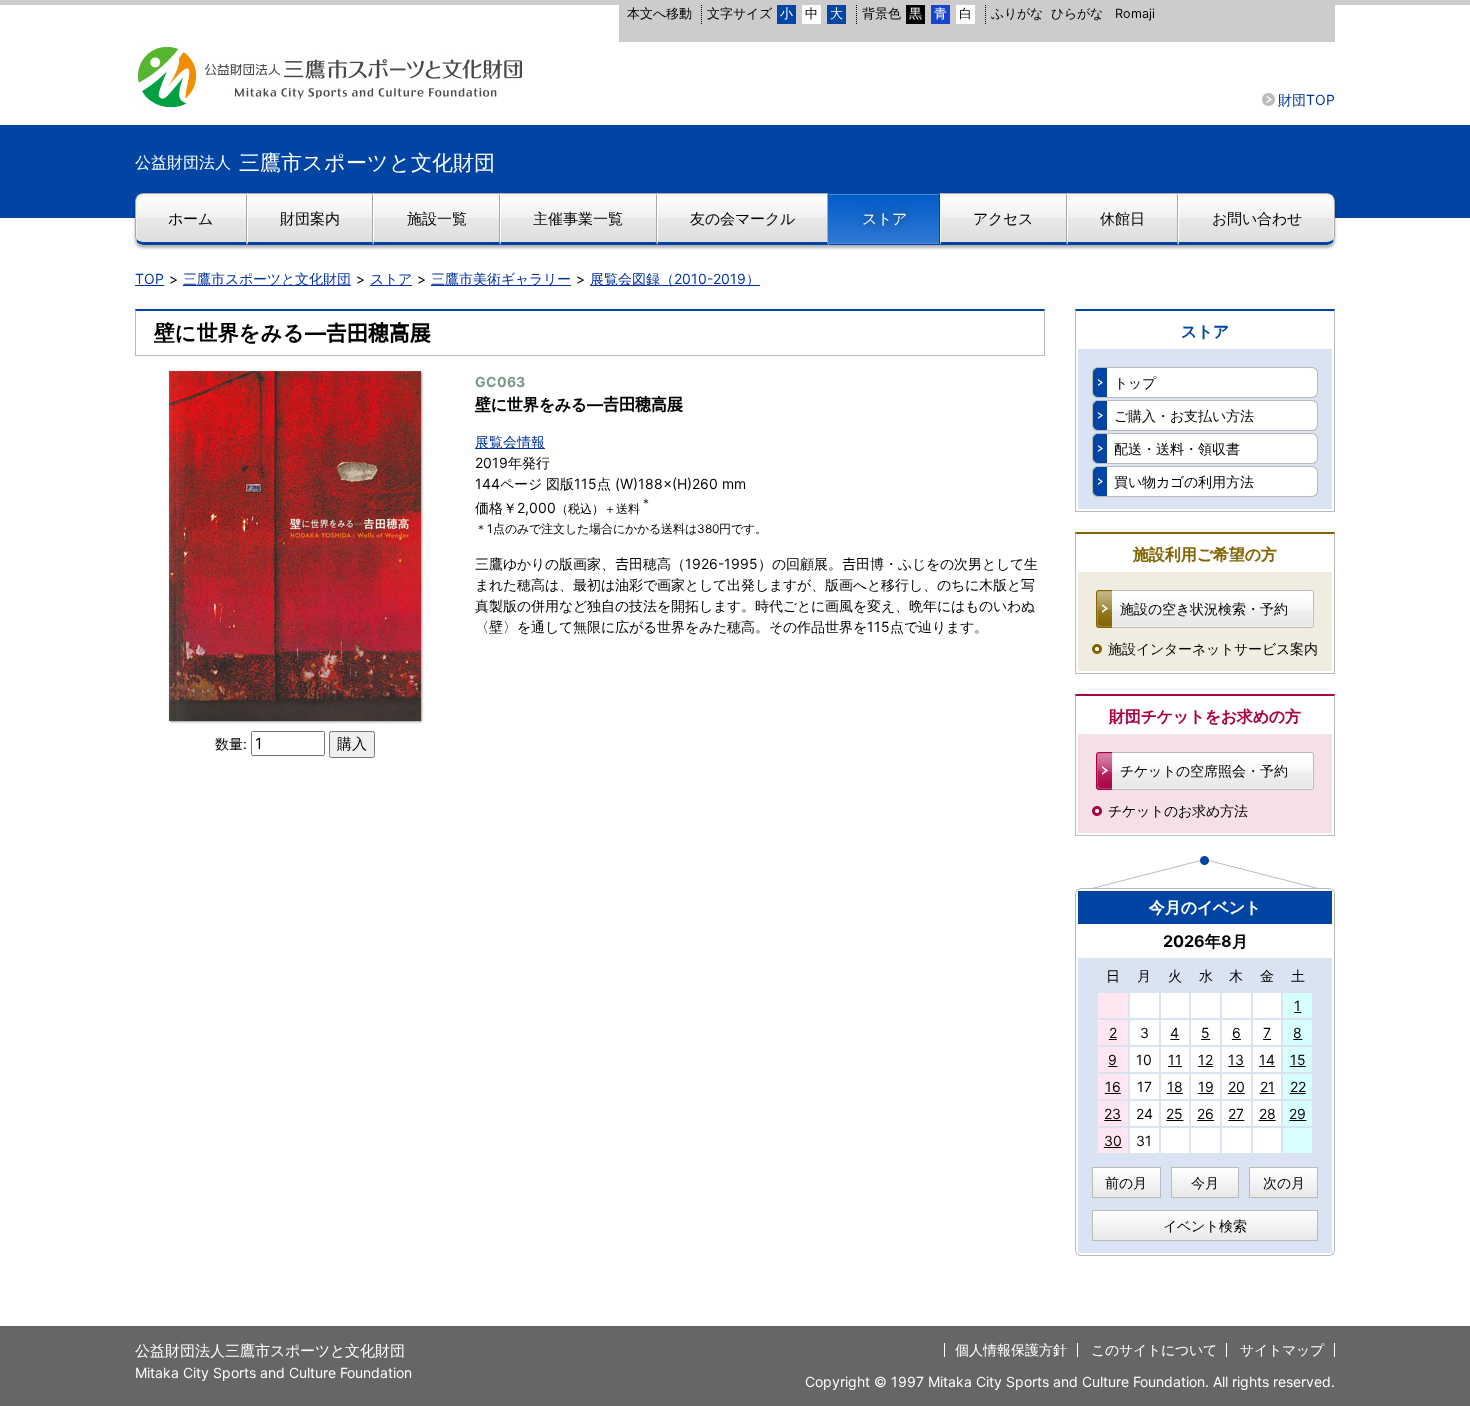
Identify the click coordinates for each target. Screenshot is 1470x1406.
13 (1236, 1059)
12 (1205, 1059)
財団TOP (1306, 99)
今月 (1205, 1182)
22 (1298, 1086)
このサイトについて (1154, 1349)
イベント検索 (1205, 1225)
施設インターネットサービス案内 (1213, 648)
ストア (391, 278)
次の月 (1284, 1182)
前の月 (1126, 1182)
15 (1298, 1059)
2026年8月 (1205, 941)
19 (1206, 1086)
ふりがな (1017, 13)
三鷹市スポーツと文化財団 (267, 278)
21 (1267, 1086)
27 (1236, 1113)
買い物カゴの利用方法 (1184, 481)
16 (1113, 1086)
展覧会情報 (510, 441)
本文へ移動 (659, 13)
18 (1175, 1086)
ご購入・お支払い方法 (1184, 415)
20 (1236, 1086)
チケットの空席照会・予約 (1204, 770)
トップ (1135, 382)
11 (1175, 1059)
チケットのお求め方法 (1178, 810)
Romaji (1135, 13)
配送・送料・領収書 (1177, 448)
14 (1267, 1059)
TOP (149, 278)
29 (1297, 1113)
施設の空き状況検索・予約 (1204, 608)
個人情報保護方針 (1011, 1349)
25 (1174, 1113)
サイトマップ (1282, 1349)
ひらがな (1077, 13)
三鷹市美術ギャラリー (501, 278)
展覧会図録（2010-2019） (675, 278)
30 (1113, 1140)
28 (1267, 1113)
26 (1205, 1113)
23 (1112, 1113)
